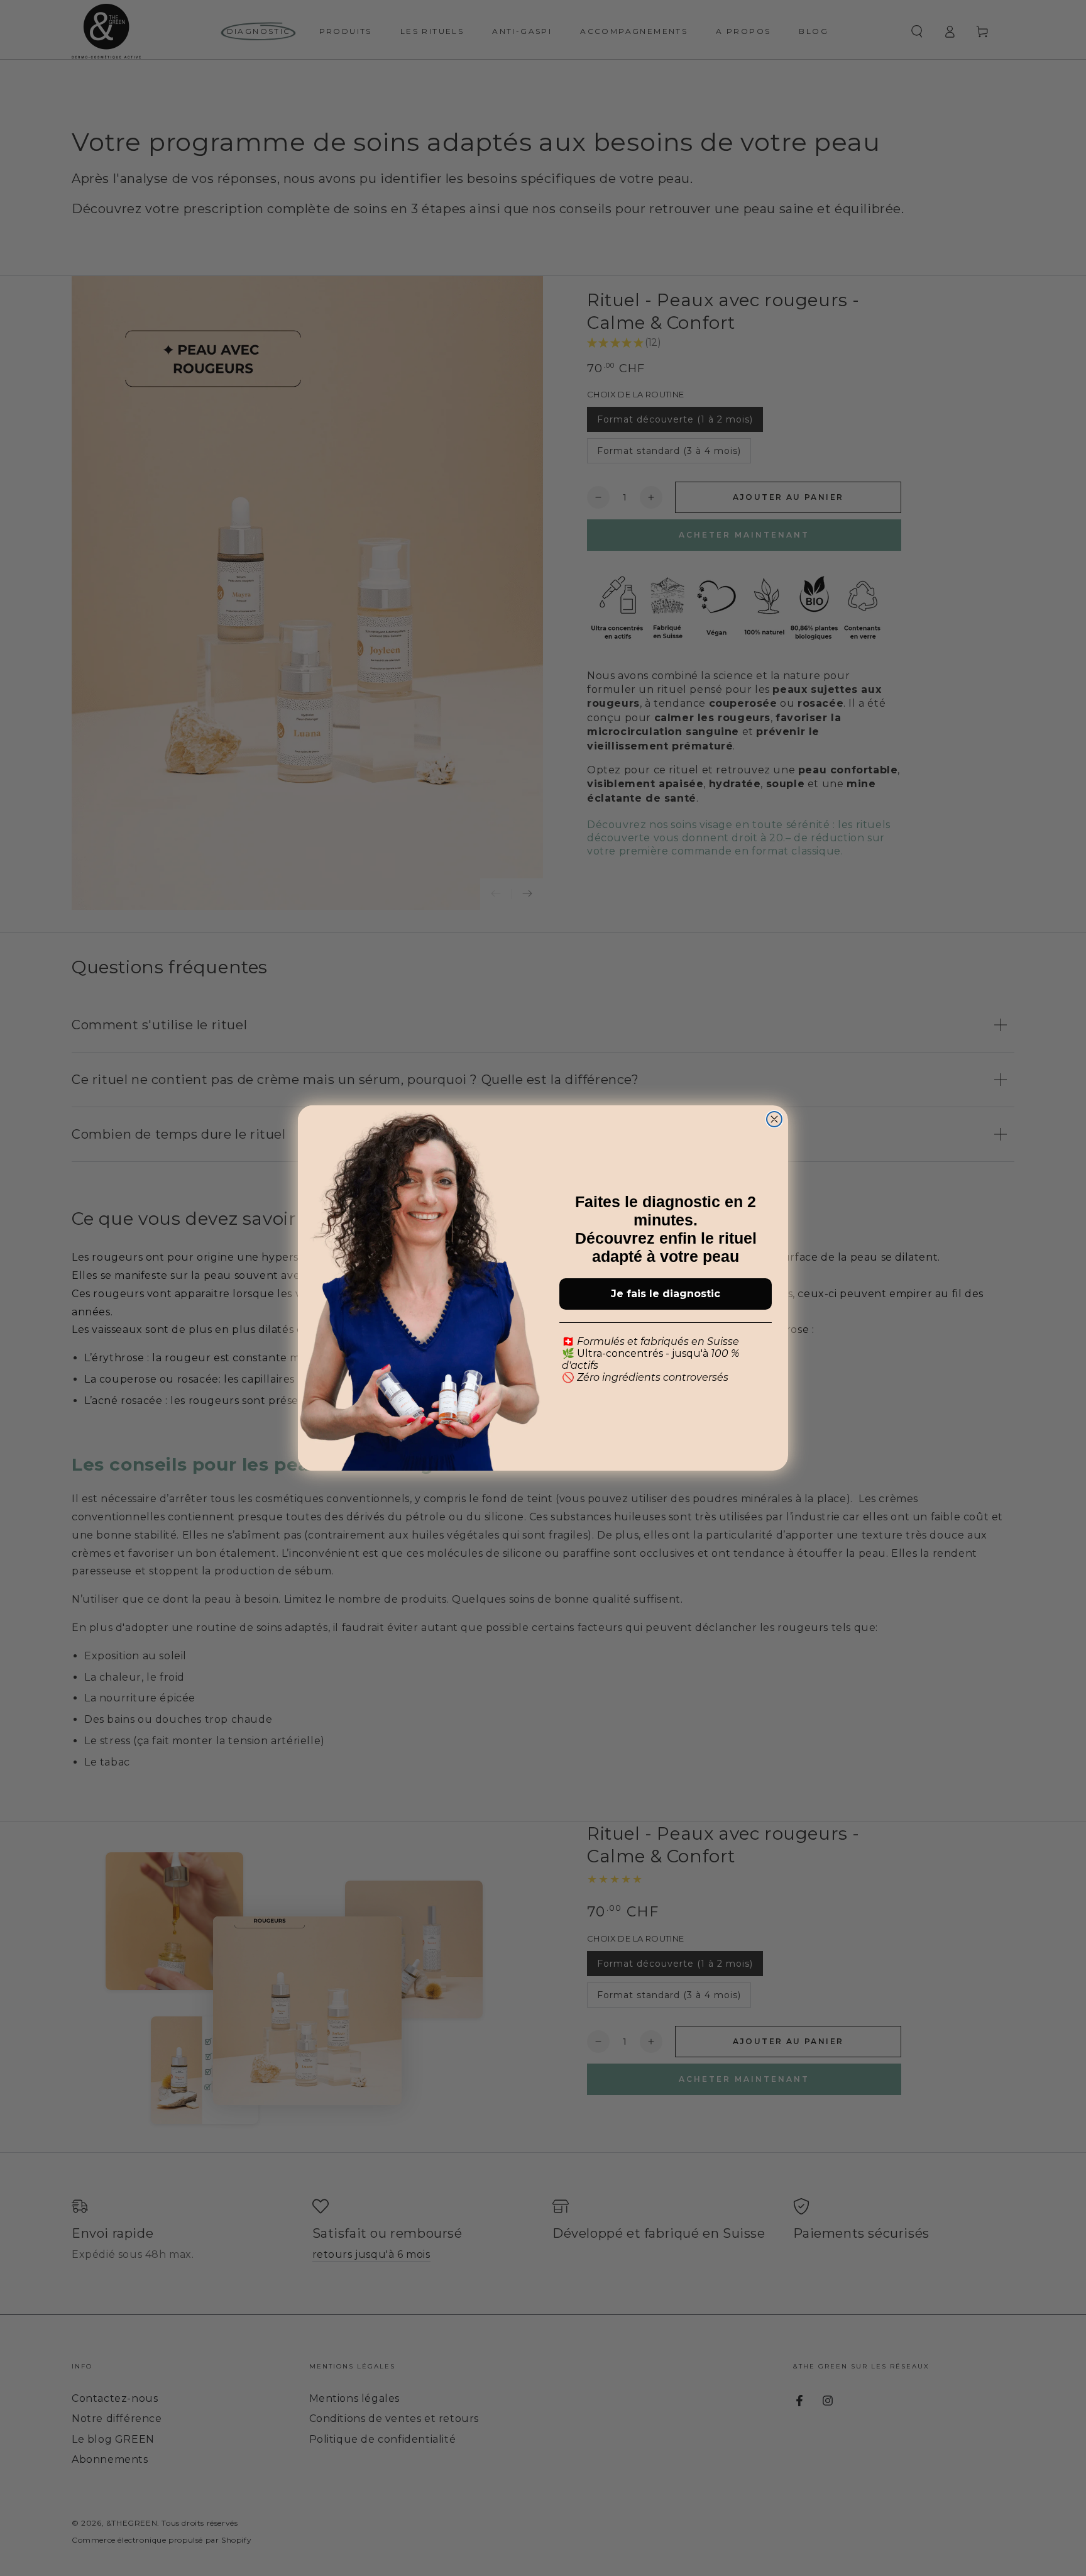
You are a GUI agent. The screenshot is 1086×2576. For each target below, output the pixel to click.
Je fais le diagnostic (666, 1294)
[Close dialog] (774, 1119)
